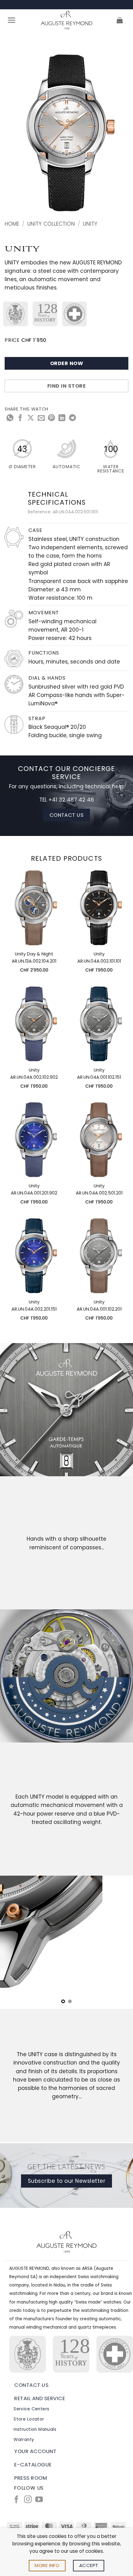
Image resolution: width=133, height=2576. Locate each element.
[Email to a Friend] (41, 418)
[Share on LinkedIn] (62, 418)
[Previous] (15, 134)
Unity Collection (51, 224)
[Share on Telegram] (72, 418)
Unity (90, 224)
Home (12, 224)
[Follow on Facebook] (16, 2500)
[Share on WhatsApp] (10, 418)
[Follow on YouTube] (39, 2500)
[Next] (118, 134)
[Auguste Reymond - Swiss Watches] (66, 20)
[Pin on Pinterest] (51, 418)
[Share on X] (31, 418)
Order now (66, 363)
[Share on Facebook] (20, 418)
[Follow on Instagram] (28, 2500)
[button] (12, 20)
